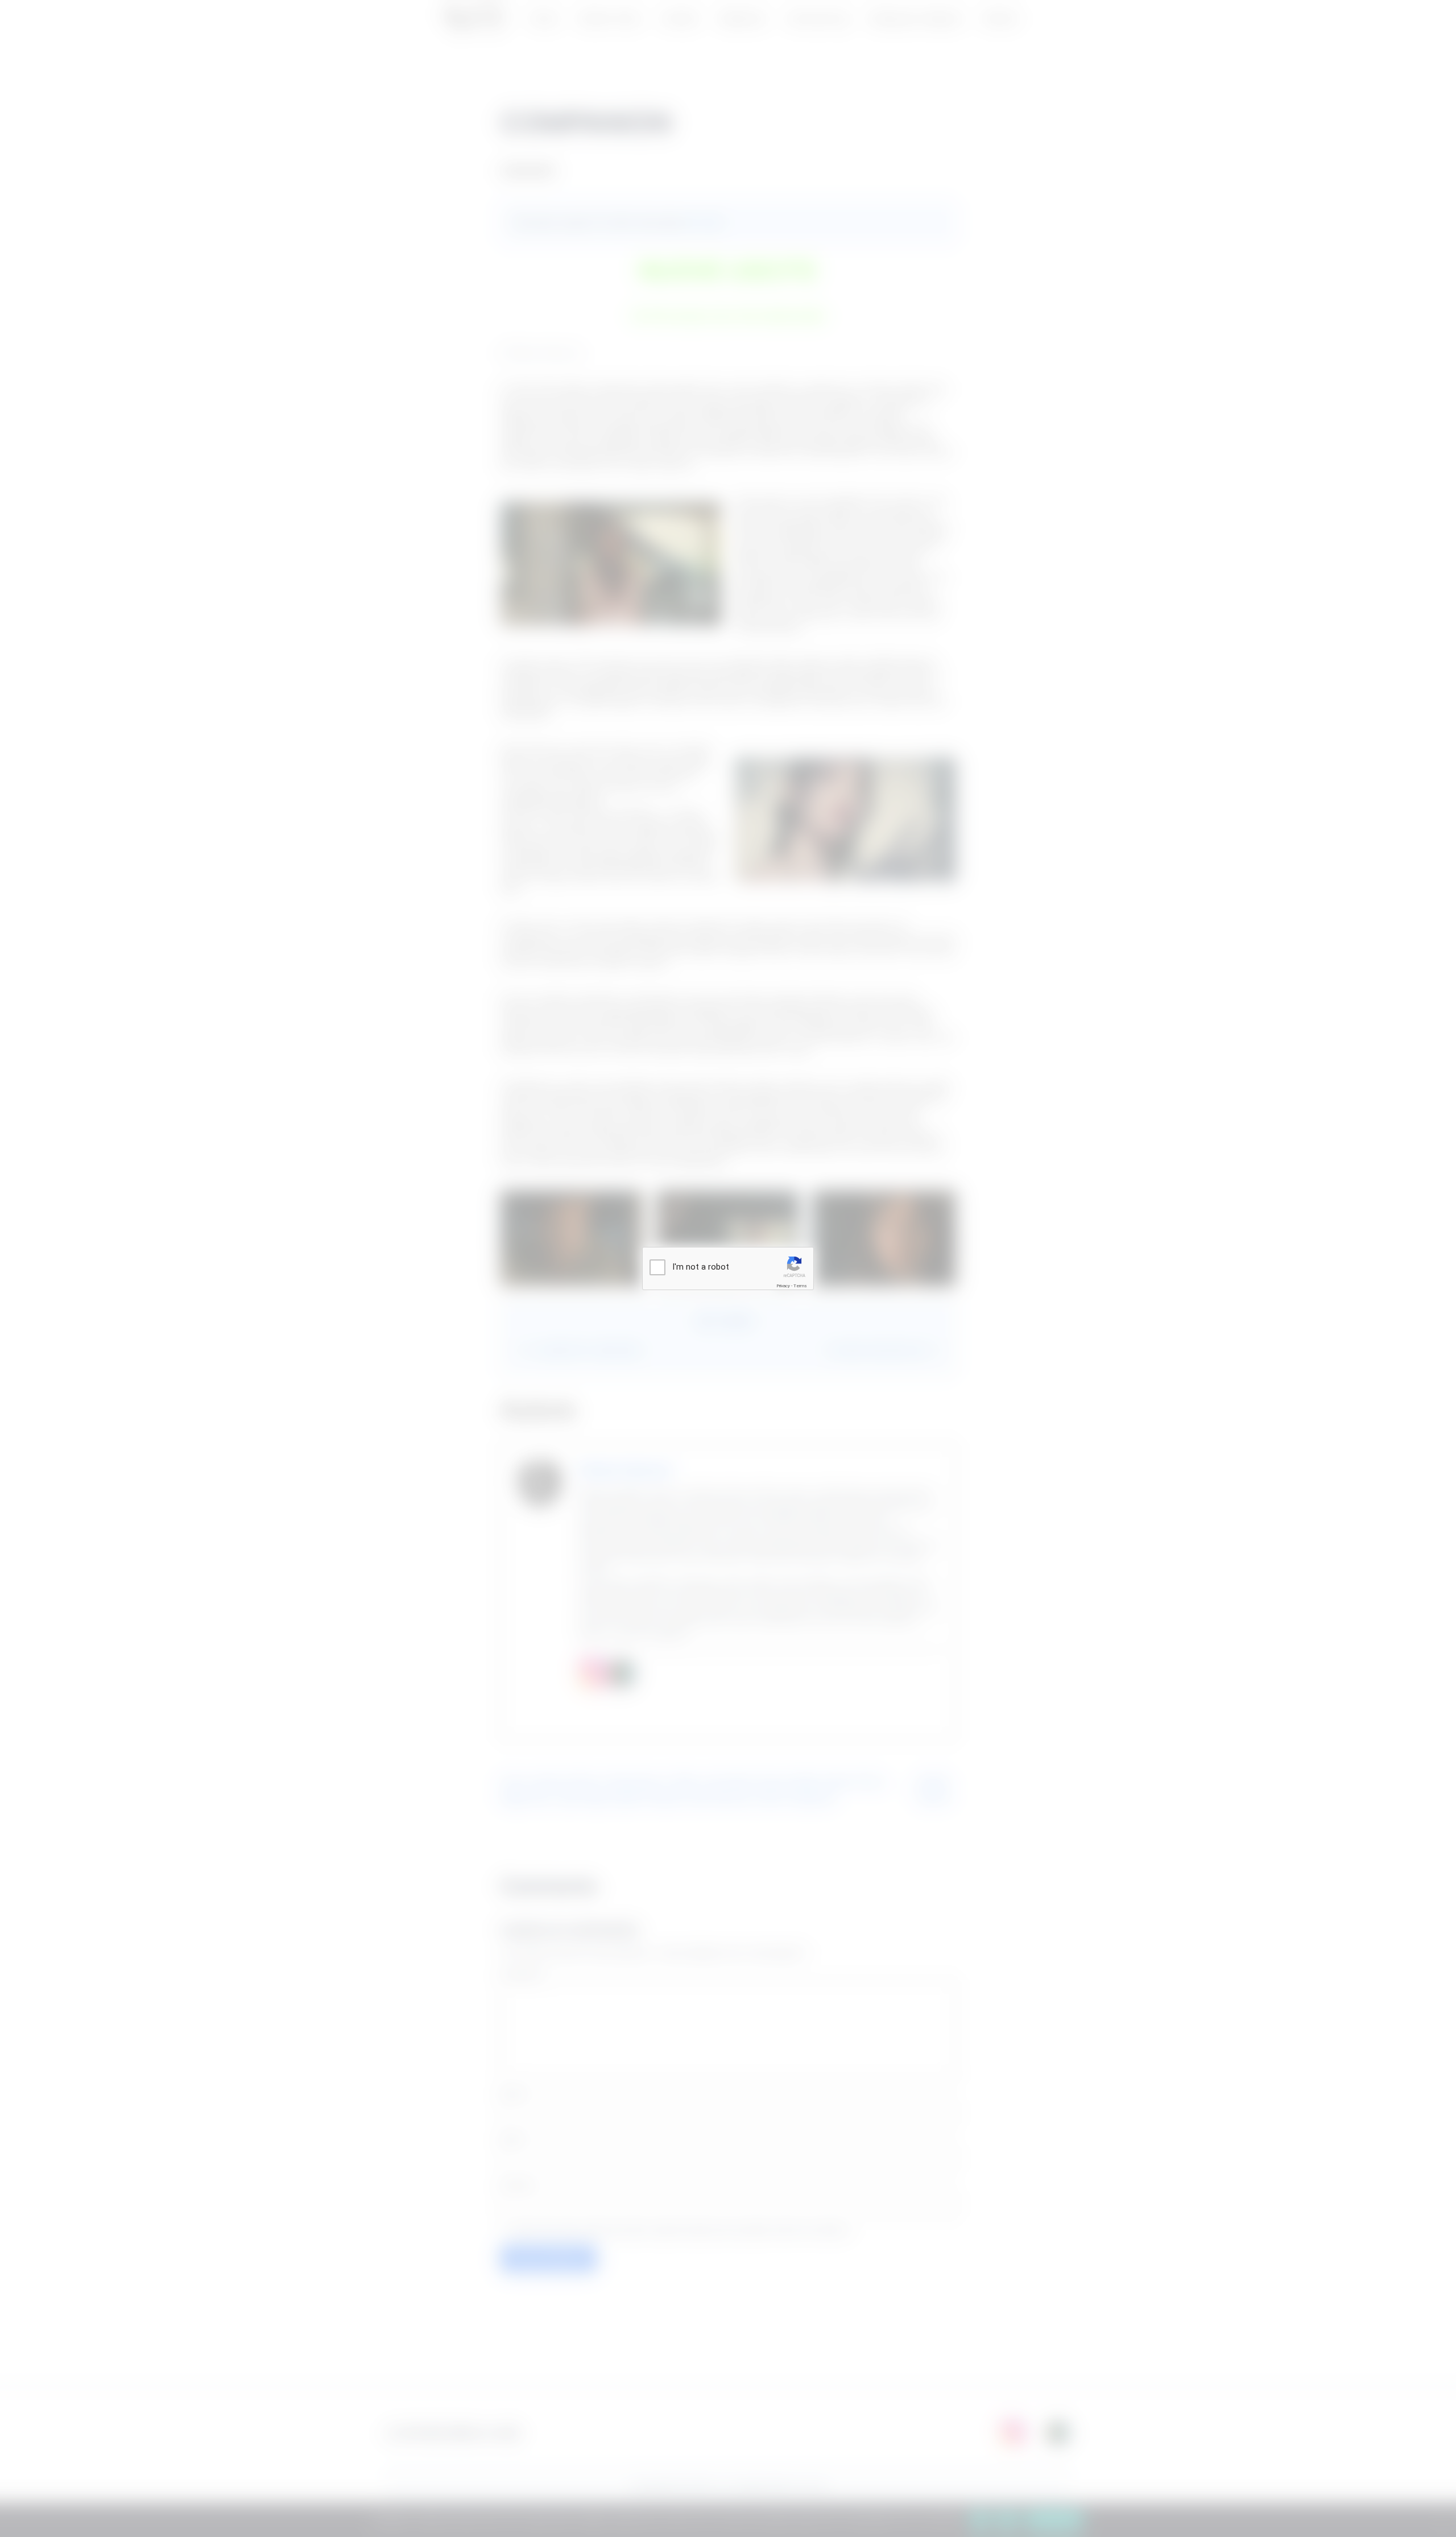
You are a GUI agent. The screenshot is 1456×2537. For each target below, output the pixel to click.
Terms (800, 1286)
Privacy (783, 1286)
